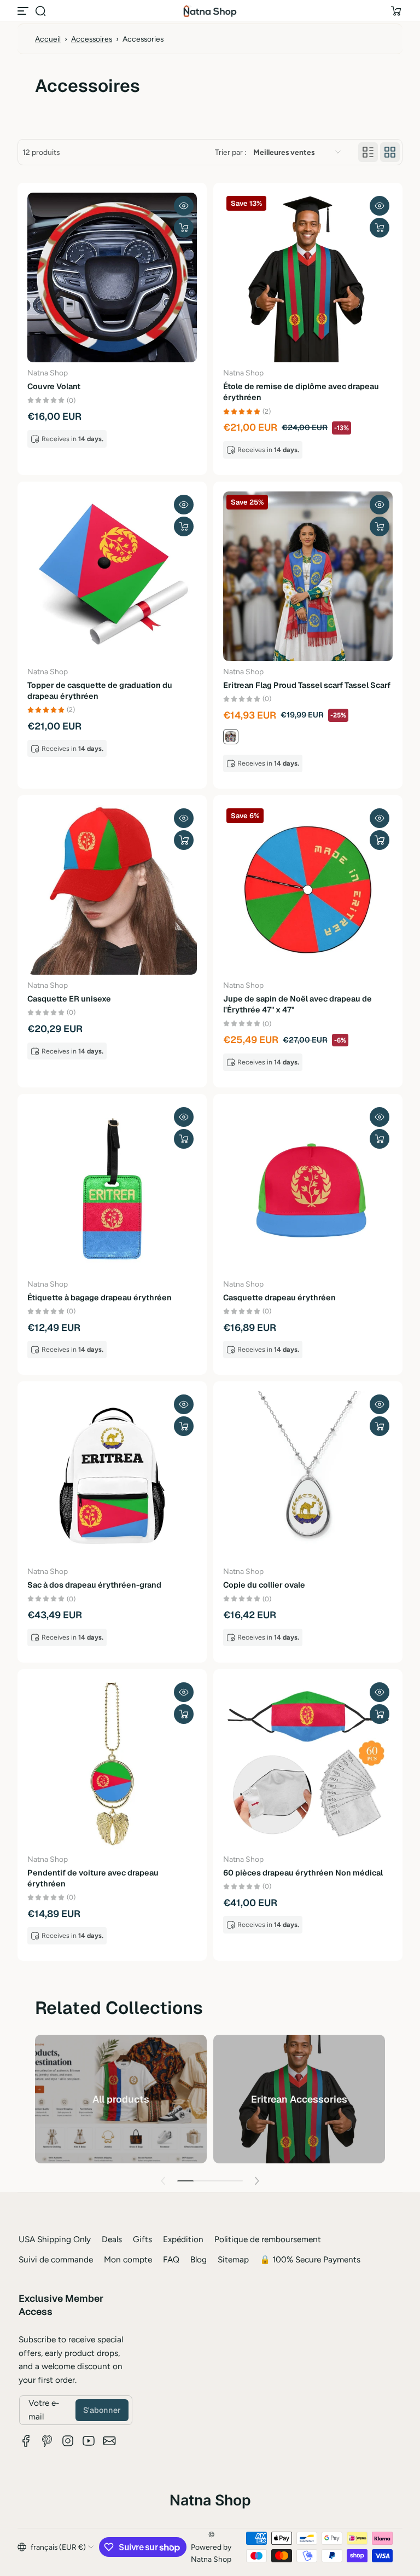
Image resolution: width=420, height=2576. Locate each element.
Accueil (48, 39)
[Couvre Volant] (112, 277)
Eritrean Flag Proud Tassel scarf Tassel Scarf (307, 685)
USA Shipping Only (55, 2239)
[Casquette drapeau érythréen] (308, 1189)
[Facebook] (26, 2441)
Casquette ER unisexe (69, 999)
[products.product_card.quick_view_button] (184, 206)
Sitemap (233, 2259)
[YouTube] (89, 2441)
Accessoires (92, 39)
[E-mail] (109, 2441)
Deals (112, 2239)
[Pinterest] (47, 2441)
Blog (199, 2259)
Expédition (183, 2239)
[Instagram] (68, 2441)
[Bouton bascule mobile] (24, 11)
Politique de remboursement (268, 2239)
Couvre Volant (54, 386)
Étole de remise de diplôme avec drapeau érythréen (301, 392)
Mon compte (128, 2259)
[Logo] (210, 11)
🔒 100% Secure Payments (310, 2259)
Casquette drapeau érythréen (279, 1298)
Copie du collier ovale (264, 1585)
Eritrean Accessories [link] (299, 2099)
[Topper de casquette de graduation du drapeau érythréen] (112, 576)
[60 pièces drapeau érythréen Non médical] (308, 1764)
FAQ (171, 2259)
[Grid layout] (390, 152)
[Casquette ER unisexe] (112, 890)
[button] (40, 11)
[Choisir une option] (184, 228)
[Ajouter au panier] (184, 840)
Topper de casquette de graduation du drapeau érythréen (100, 691)
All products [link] (121, 2099)
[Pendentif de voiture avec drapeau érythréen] (112, 1764)
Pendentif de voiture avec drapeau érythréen (93, 1878)
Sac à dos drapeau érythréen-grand (94, 1585)
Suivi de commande (56, 2259)
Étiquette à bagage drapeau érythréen (100, 1298)
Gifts (142, 2239)
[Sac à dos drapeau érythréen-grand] (112, 1476)
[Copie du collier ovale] (308, 1476)
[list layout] (368, 152)
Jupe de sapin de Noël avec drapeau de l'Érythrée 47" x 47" (297, 1004)
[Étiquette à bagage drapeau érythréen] (112, 1189)
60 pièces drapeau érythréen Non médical (303, 1873)
